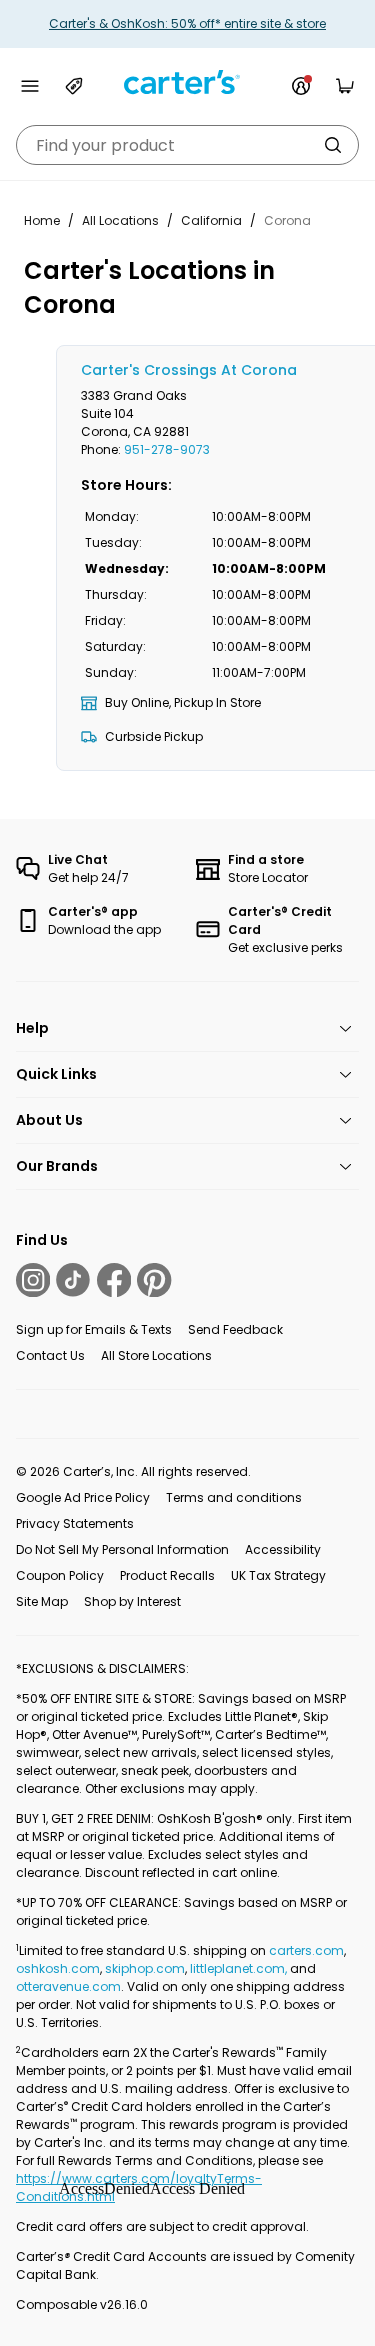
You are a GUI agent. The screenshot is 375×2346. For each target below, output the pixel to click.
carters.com (306, 1950)
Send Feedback (235, 1329)
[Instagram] (33, 1280)
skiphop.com (145, 1968)
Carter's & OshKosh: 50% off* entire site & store (187, 23)
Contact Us (50, 1355)
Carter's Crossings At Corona (189, 370)
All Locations (120, 220)
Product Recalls (167, 1575)
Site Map (42, 1601)
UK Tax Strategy (278, 1575)
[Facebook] (114, 1280)
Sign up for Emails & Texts (94, 1329)
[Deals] (74, 86)
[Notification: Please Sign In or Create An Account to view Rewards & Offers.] (301, 86)
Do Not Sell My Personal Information (122, 1549)
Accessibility (283, 1549)
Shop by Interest (132, 1601)
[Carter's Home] (188, 82)
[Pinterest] (154, 1280)
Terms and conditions (234, 1497)
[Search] (333, 145)
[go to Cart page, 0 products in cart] (345, 86)
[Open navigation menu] (30, 86)
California (211, 220)
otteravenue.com (68, 1986)
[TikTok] (73, 1280)
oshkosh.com (58, 1968)
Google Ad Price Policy (83, 1497)
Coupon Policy (60, 1575)
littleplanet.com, (240, 1968)
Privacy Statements (75, 1523)
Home (42, 220)
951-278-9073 (167, 449)
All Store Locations (156, 1355)
